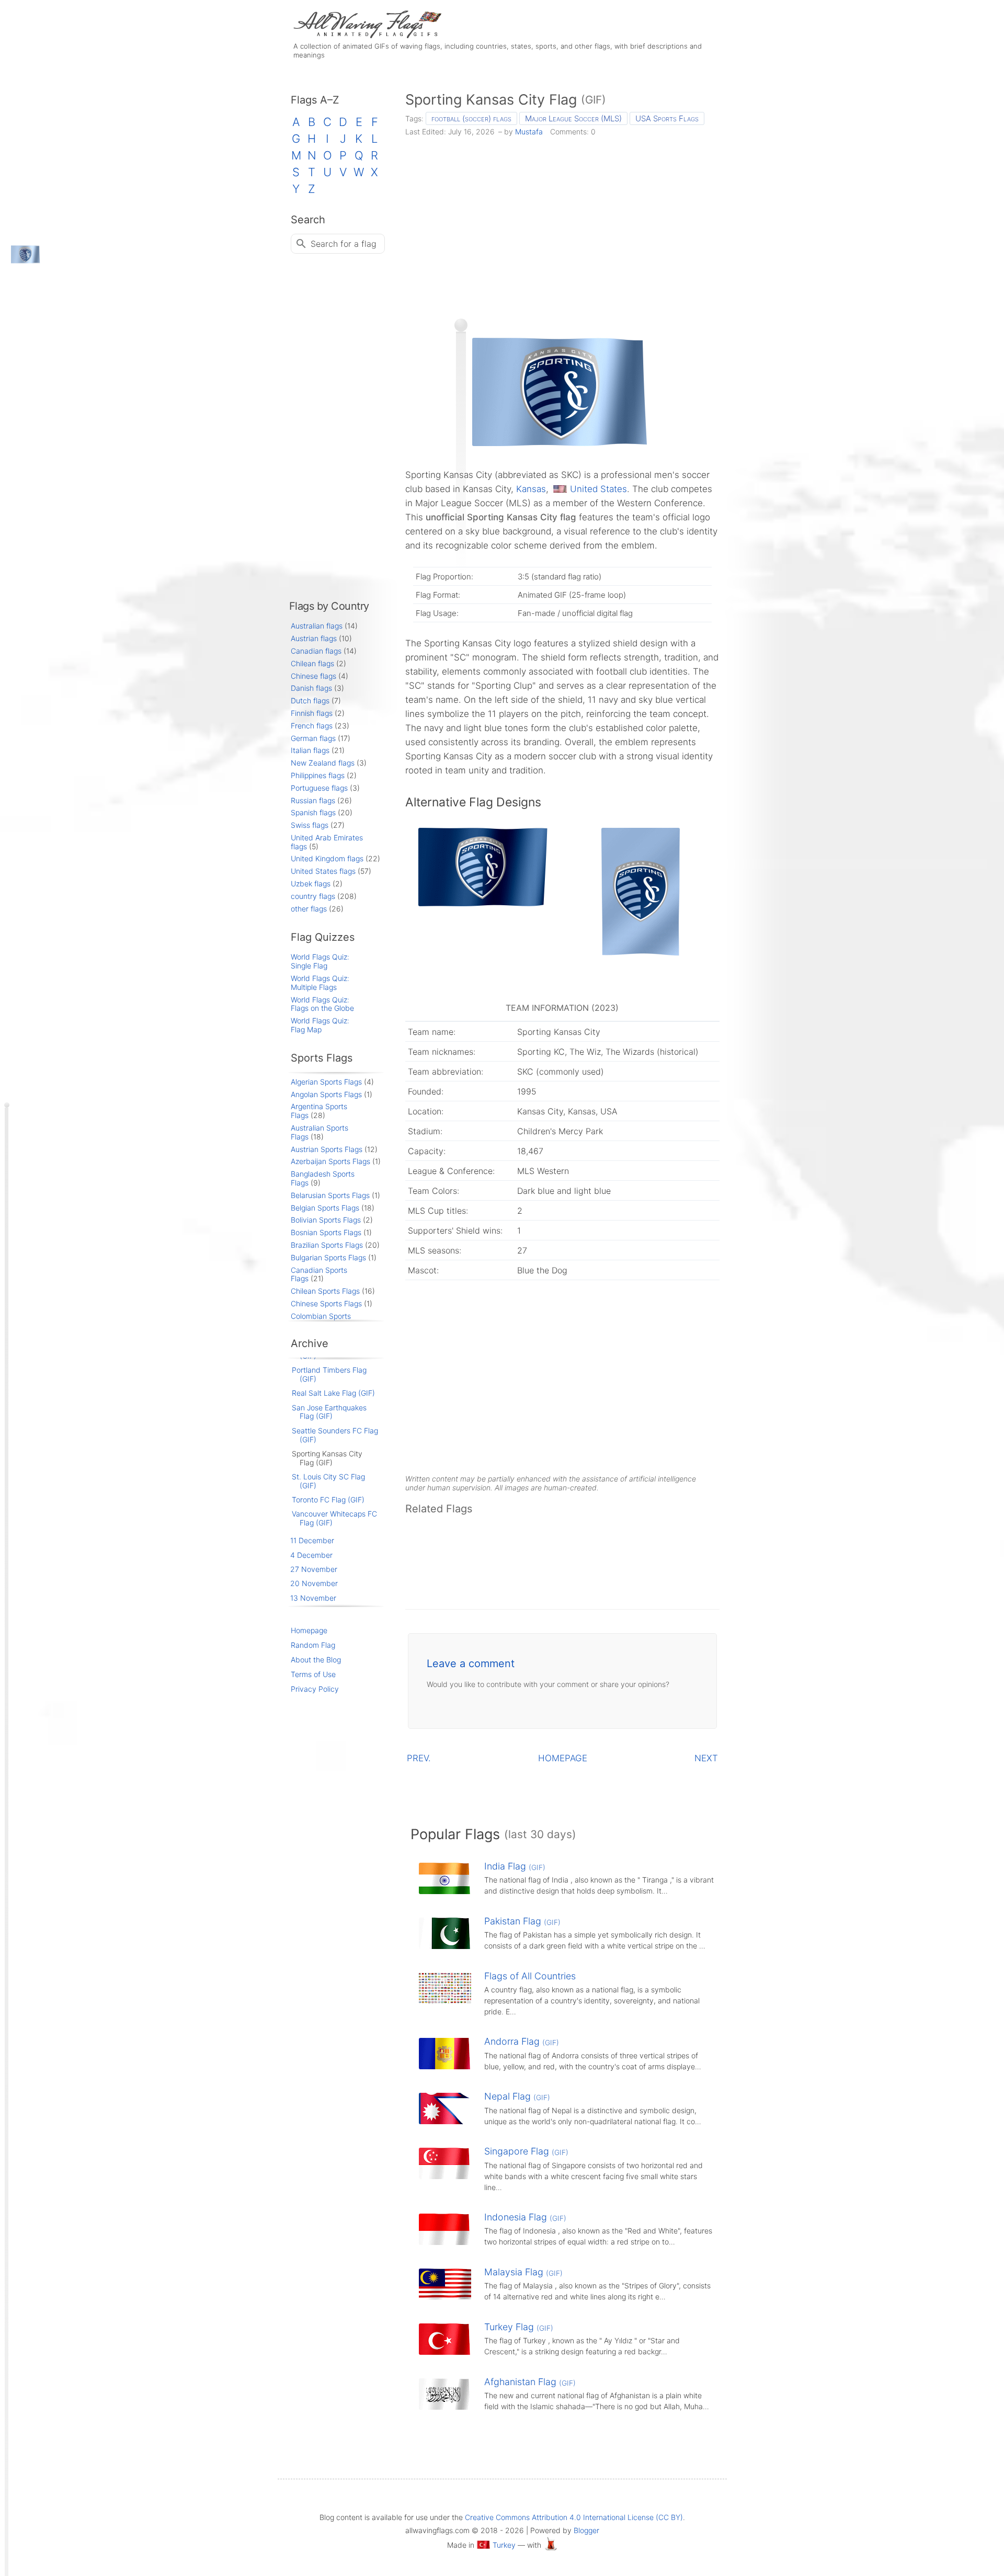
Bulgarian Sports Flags (328, 1257)
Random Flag (313, 1645)
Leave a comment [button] (471, 1663)
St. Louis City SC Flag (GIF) (328, 1481)
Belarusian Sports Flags (330, 1195)
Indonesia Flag (525, 2217)
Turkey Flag (519, 2327)
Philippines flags (318, 775)
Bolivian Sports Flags (326, 1220)
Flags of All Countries (530, 1976)
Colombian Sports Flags (321, 1320)
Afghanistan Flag (530, 2382)
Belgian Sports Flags (325, 1208)
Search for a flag (344, 244)
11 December (312, 1540)
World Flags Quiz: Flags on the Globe (322, 1004)
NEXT (706, 1758)
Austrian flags (314, 638)
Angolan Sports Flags (326, 1094)
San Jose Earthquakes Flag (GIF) (329, 1412)
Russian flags (313, 800)
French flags (312, 726)
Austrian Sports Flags (327, 1149)
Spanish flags (313, 812)
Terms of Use (313, 1674)
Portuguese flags (319, 788)
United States (598, 489)
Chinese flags (313, 676)
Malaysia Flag (523, 2272)
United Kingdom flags (327, 858)
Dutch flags (310, 700)
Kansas (531, 489)
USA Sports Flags (667, 118)
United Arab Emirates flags (327, 842)
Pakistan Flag (522, 1921)
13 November (313, 1598)
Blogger (586, 2530)
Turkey (504, 2545)
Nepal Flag (517, 2096)
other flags (309, 909)
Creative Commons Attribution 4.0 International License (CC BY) (574, 2517)
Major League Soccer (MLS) (573, 118)
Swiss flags (310, 825)
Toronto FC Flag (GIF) (328, 1500)
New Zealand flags (323, 763)
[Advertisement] (562, 224)
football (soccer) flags (471, 118)
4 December (311, 1555)
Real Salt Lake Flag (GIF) (333, 1393)
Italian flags (310, 750)
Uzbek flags (311, 884)
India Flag (515, 1866)
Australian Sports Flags (320, 1132)
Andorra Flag (522, 2041)
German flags (313, 738)
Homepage (309, 1630)
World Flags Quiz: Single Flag (320, 961)
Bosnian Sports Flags (326, 1232)
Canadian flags (316, 651)
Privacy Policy (315, 1689)
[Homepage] (366, 35)
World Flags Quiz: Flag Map (320, 1025)
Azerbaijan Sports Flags (330, 1161)
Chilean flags (312, 663)
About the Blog (316, 1660)
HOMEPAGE (563, 1758)
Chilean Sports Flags (325, 1291)
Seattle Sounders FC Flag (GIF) (335, 1435)
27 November (314, 1569)
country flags (313, 896)
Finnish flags (312, 713)
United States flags (323, 871)
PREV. (419, 1758)
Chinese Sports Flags (326, 1303)
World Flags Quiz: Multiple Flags (320, 983)
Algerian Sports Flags (326, 1082)
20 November (314, 1583)
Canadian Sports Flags (319, 1274)
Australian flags (317, 626)
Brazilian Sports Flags (327, 1245)
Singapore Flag (526, 2151)
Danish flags (311, 688)
